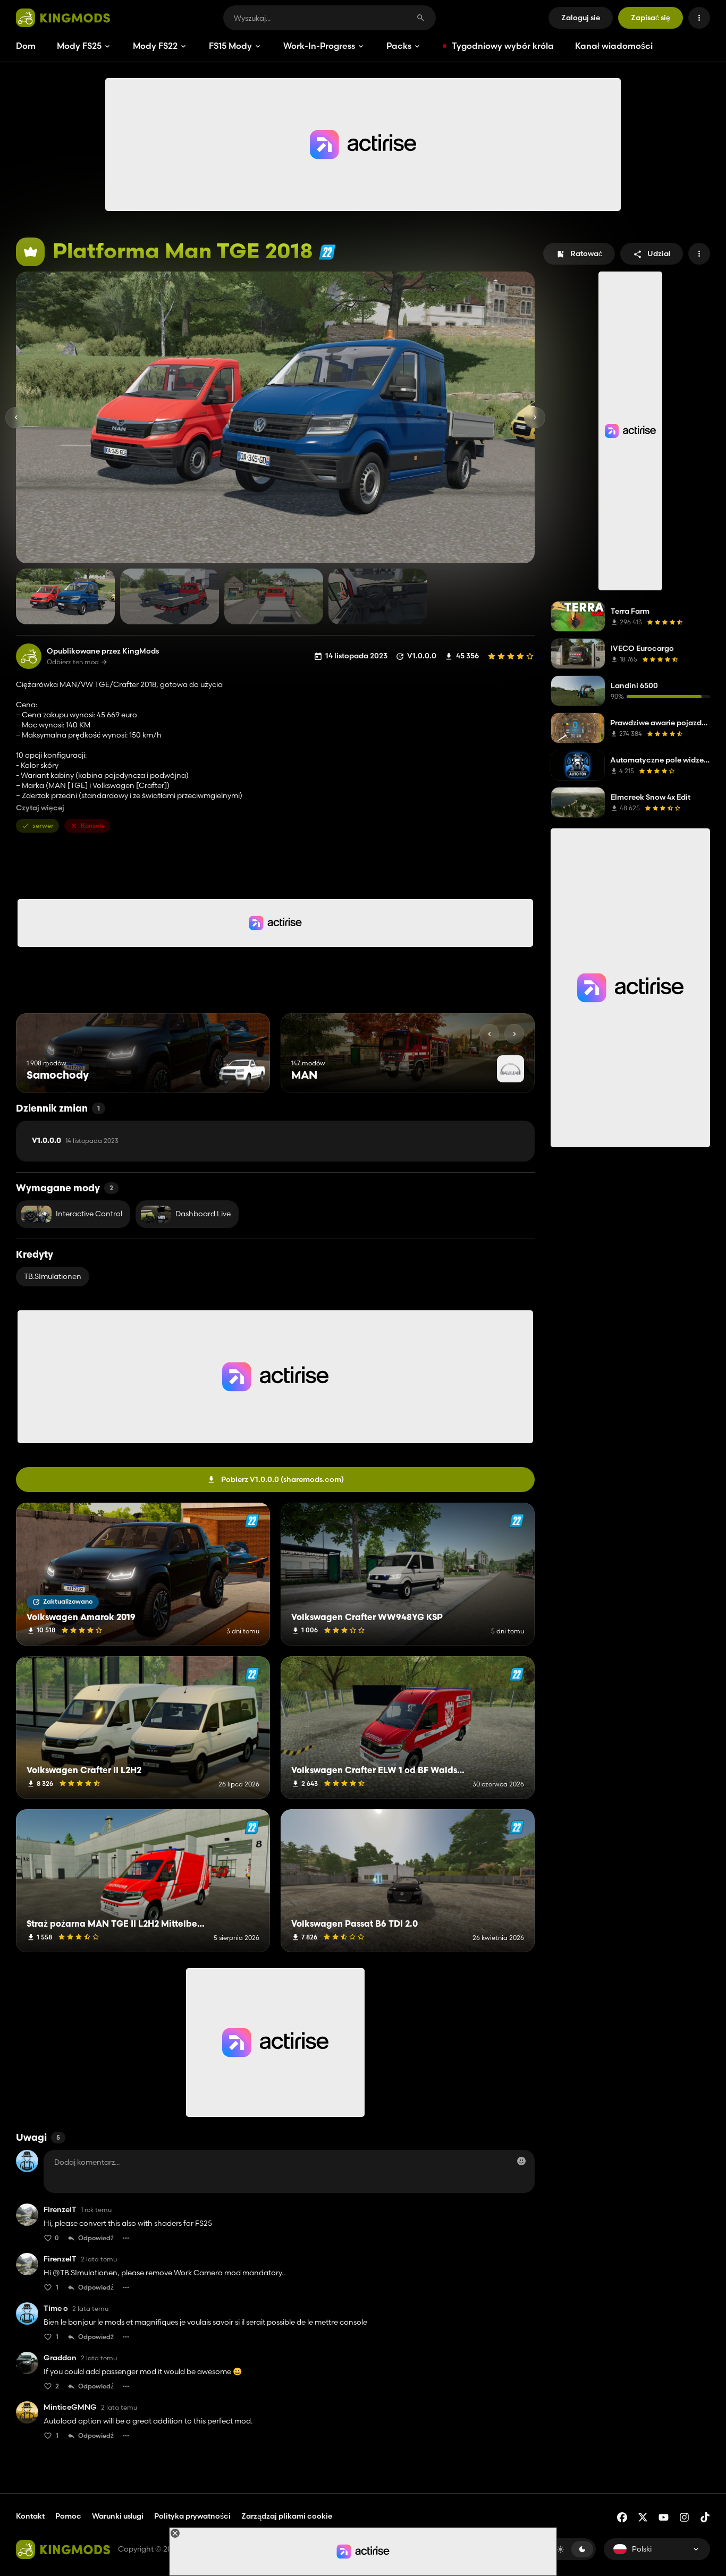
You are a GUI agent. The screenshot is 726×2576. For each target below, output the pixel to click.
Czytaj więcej (40, 808)
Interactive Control (89, 1214)
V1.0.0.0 (75, 1141)
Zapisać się (651, 18)
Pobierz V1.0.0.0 (282, 1479)
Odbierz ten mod (73, 662)
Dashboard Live (203, 1214)
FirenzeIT (60, 2210)
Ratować (586, 253)
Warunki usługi (118, 2516)
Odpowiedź (96, 2238)
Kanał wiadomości (614, 46)
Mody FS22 (155, 46)
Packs (399, 46)
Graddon (60, 2358)
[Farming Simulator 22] (327, 252)
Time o (56, 2308)
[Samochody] (242, 1073)
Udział (659, 253)
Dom (26, 46)
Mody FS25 (79, 46)
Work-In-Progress (319, 46)
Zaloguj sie (581, 18)
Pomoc (68, 2516)
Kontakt (30, 2516)
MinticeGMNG (70, 2407)
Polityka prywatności (192, 2516)
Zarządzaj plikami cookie (287, 2516)
